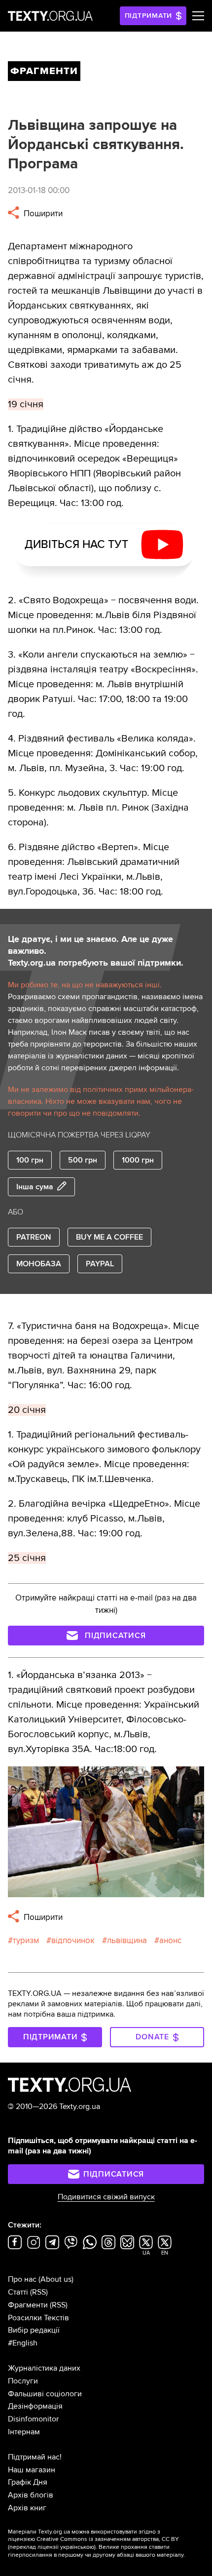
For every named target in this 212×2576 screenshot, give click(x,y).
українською (77, 2547)
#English (23, 2343)
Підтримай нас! (35, 2457)
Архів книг (27, 2508)
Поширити (42, 214)
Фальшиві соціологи (45, 2394)
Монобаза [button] (39, 1264)
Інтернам (24, 2432)
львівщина (127, 1940)
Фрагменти (28, 2305)
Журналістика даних (44, 2368)
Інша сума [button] (35, 1187)
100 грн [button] (30, 1160)
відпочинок (73, 1940)
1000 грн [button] (138, 1160)
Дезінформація (35, 2406)
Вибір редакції (34, 2330)
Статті (18, 2292)
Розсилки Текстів (38, 2318)
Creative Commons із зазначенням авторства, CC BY (108, 2539)
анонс (170, 1940)
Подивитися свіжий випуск (106, 2197)
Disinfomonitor (33, 2419)
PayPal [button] (100, 1264)
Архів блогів (31, 2495)
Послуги (23, 2381)
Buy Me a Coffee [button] (109, 1237)
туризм (26, 1940)
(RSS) (39, 2292)
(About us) (56, 2279)
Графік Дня (28, 2482)
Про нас (22, 2279)
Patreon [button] (34, 1237)
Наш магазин (32, 2470)
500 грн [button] (83, 1160)
